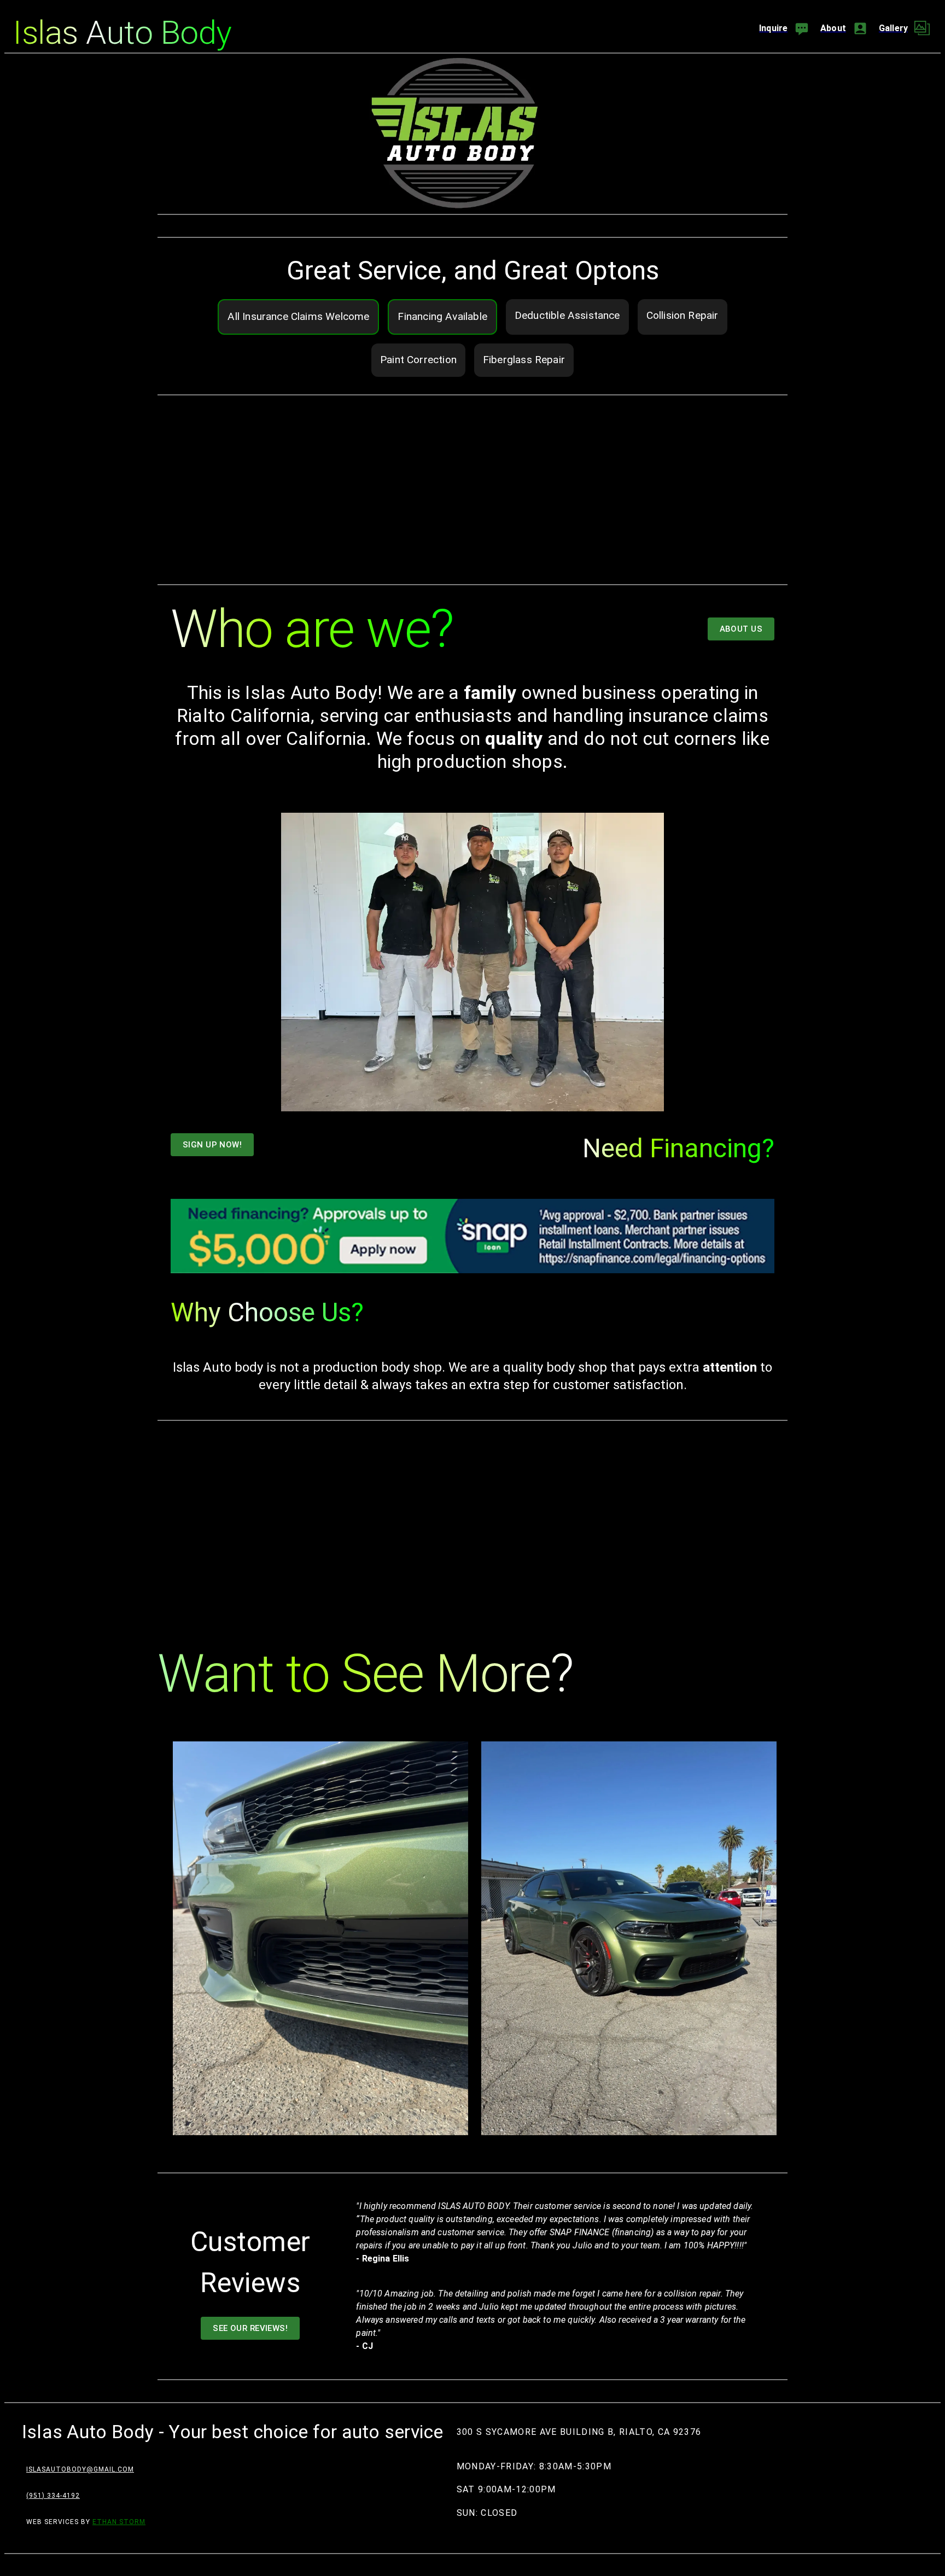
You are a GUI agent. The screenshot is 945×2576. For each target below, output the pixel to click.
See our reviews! (250, 2328)
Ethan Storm (119, 2522)
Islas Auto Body (122, 33)
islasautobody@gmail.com (80, 2469)
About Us (741, 629)
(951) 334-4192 (53, 2496)
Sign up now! (212, 1145)
